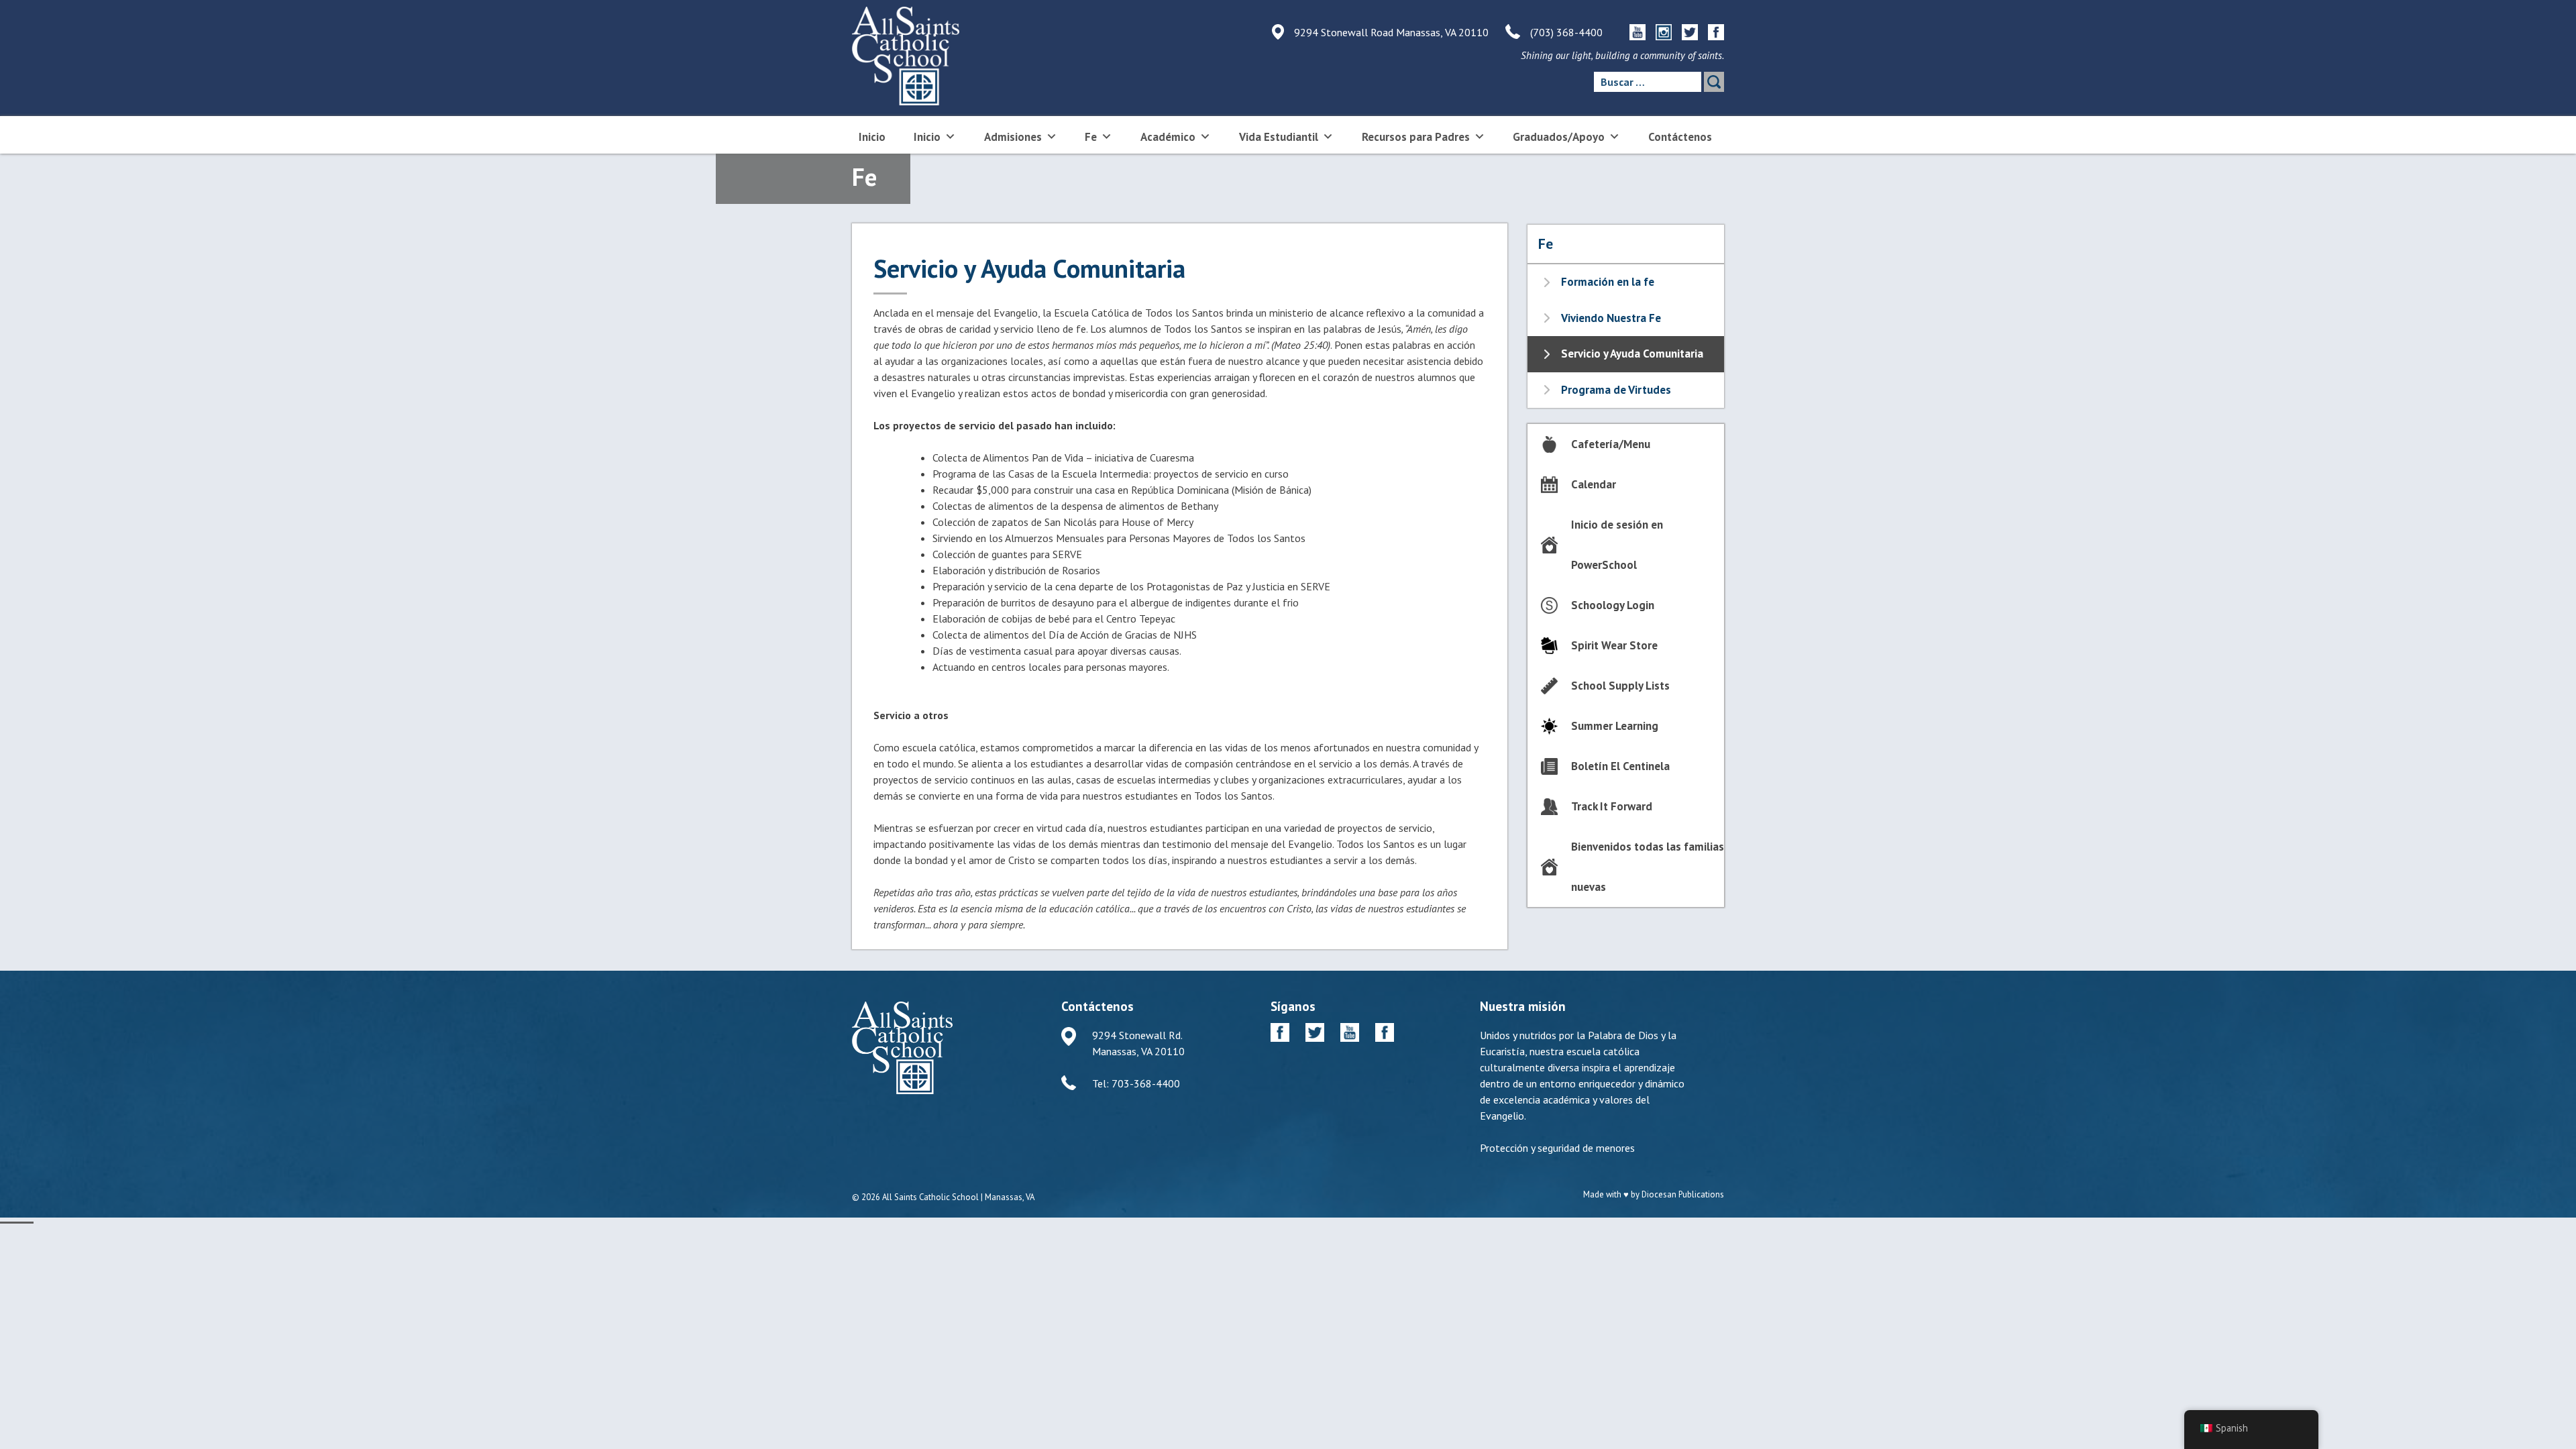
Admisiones (1013, 137)
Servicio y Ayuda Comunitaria (1632, 354)
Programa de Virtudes (1616, 390)
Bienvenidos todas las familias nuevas (1648, 867)
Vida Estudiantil (1279, 137)
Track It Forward (1612, 806)
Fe (1091, 137)
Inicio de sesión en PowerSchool (1617, 545)
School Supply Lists (1620, 686)
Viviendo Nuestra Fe (1611, 318)
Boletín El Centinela (1620, 766)
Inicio (872, 137)
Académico (1168, 137)
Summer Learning (1615, 726)
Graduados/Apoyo (1559, 137)
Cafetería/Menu (1611, 444)
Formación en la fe (1608, 282)
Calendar (1594, 484)
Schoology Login (1613, 605)
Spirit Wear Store (1614, 645)
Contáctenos (1680, 137)
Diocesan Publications (1683, 1194)
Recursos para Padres (1416, 137)
